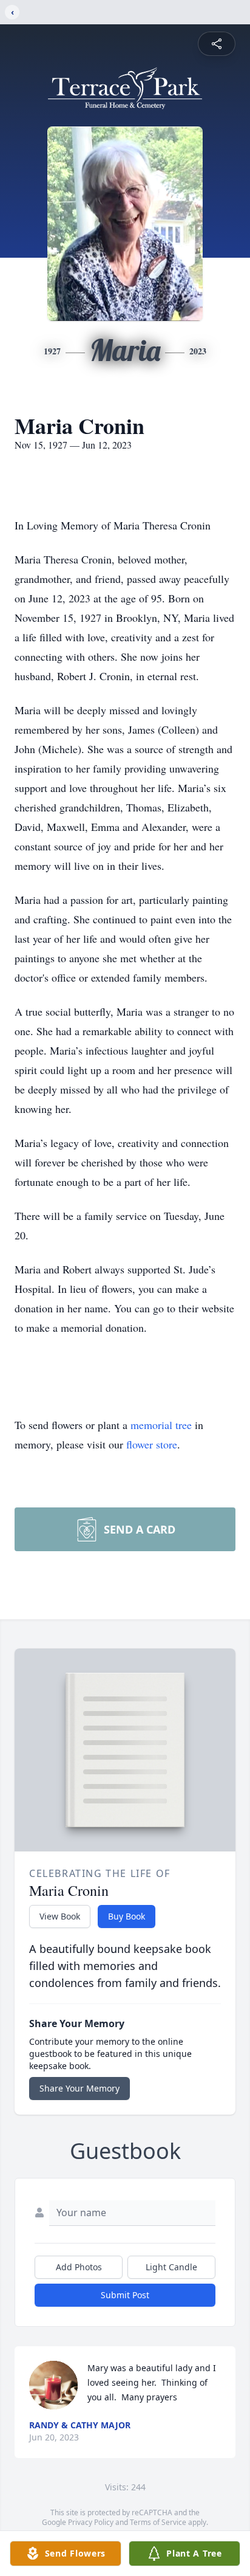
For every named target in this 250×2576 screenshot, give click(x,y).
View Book (60, 1916)
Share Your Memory (79, 2088)
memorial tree (161, 1425)
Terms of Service (158, 2522)
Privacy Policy (91, 2522)
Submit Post (125, 2295)
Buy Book (127, 1916)
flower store (152, 1444)
